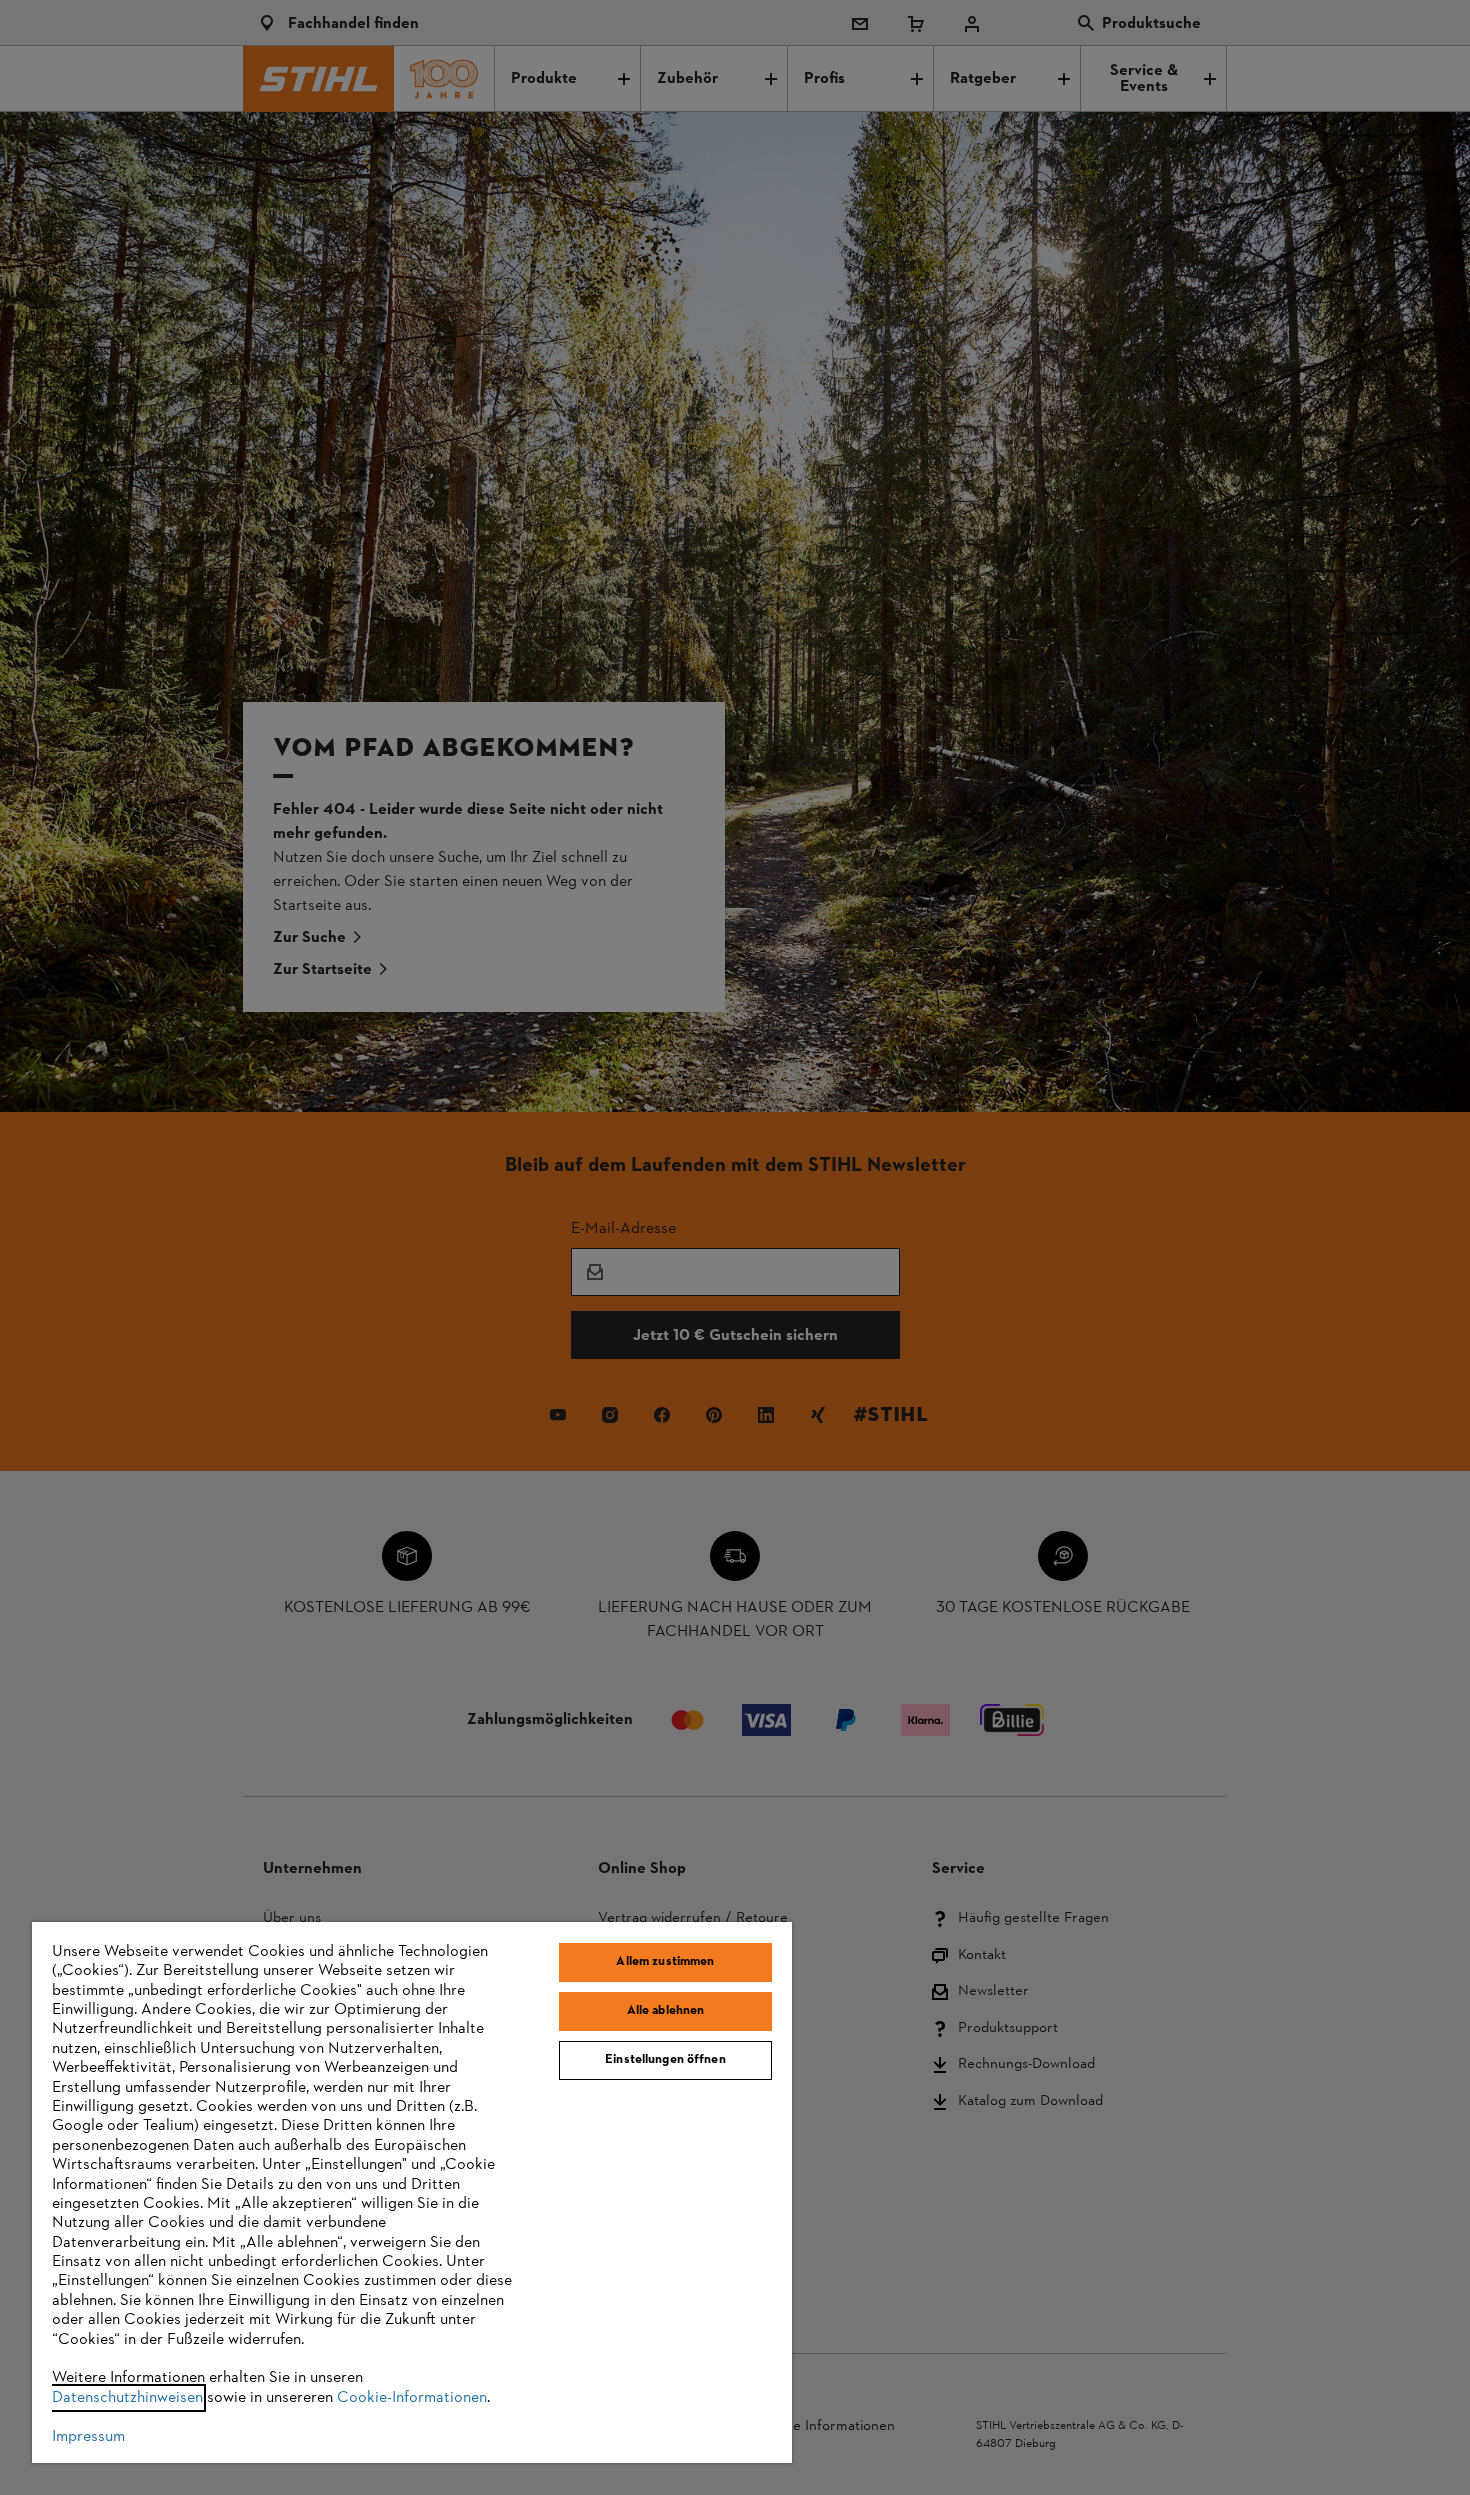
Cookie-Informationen (412, 2398)
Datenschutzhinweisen (127, 2398)
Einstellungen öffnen (665, 2060)
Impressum (88, 2437)
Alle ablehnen (666, 2011)
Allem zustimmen (665, 1962)
